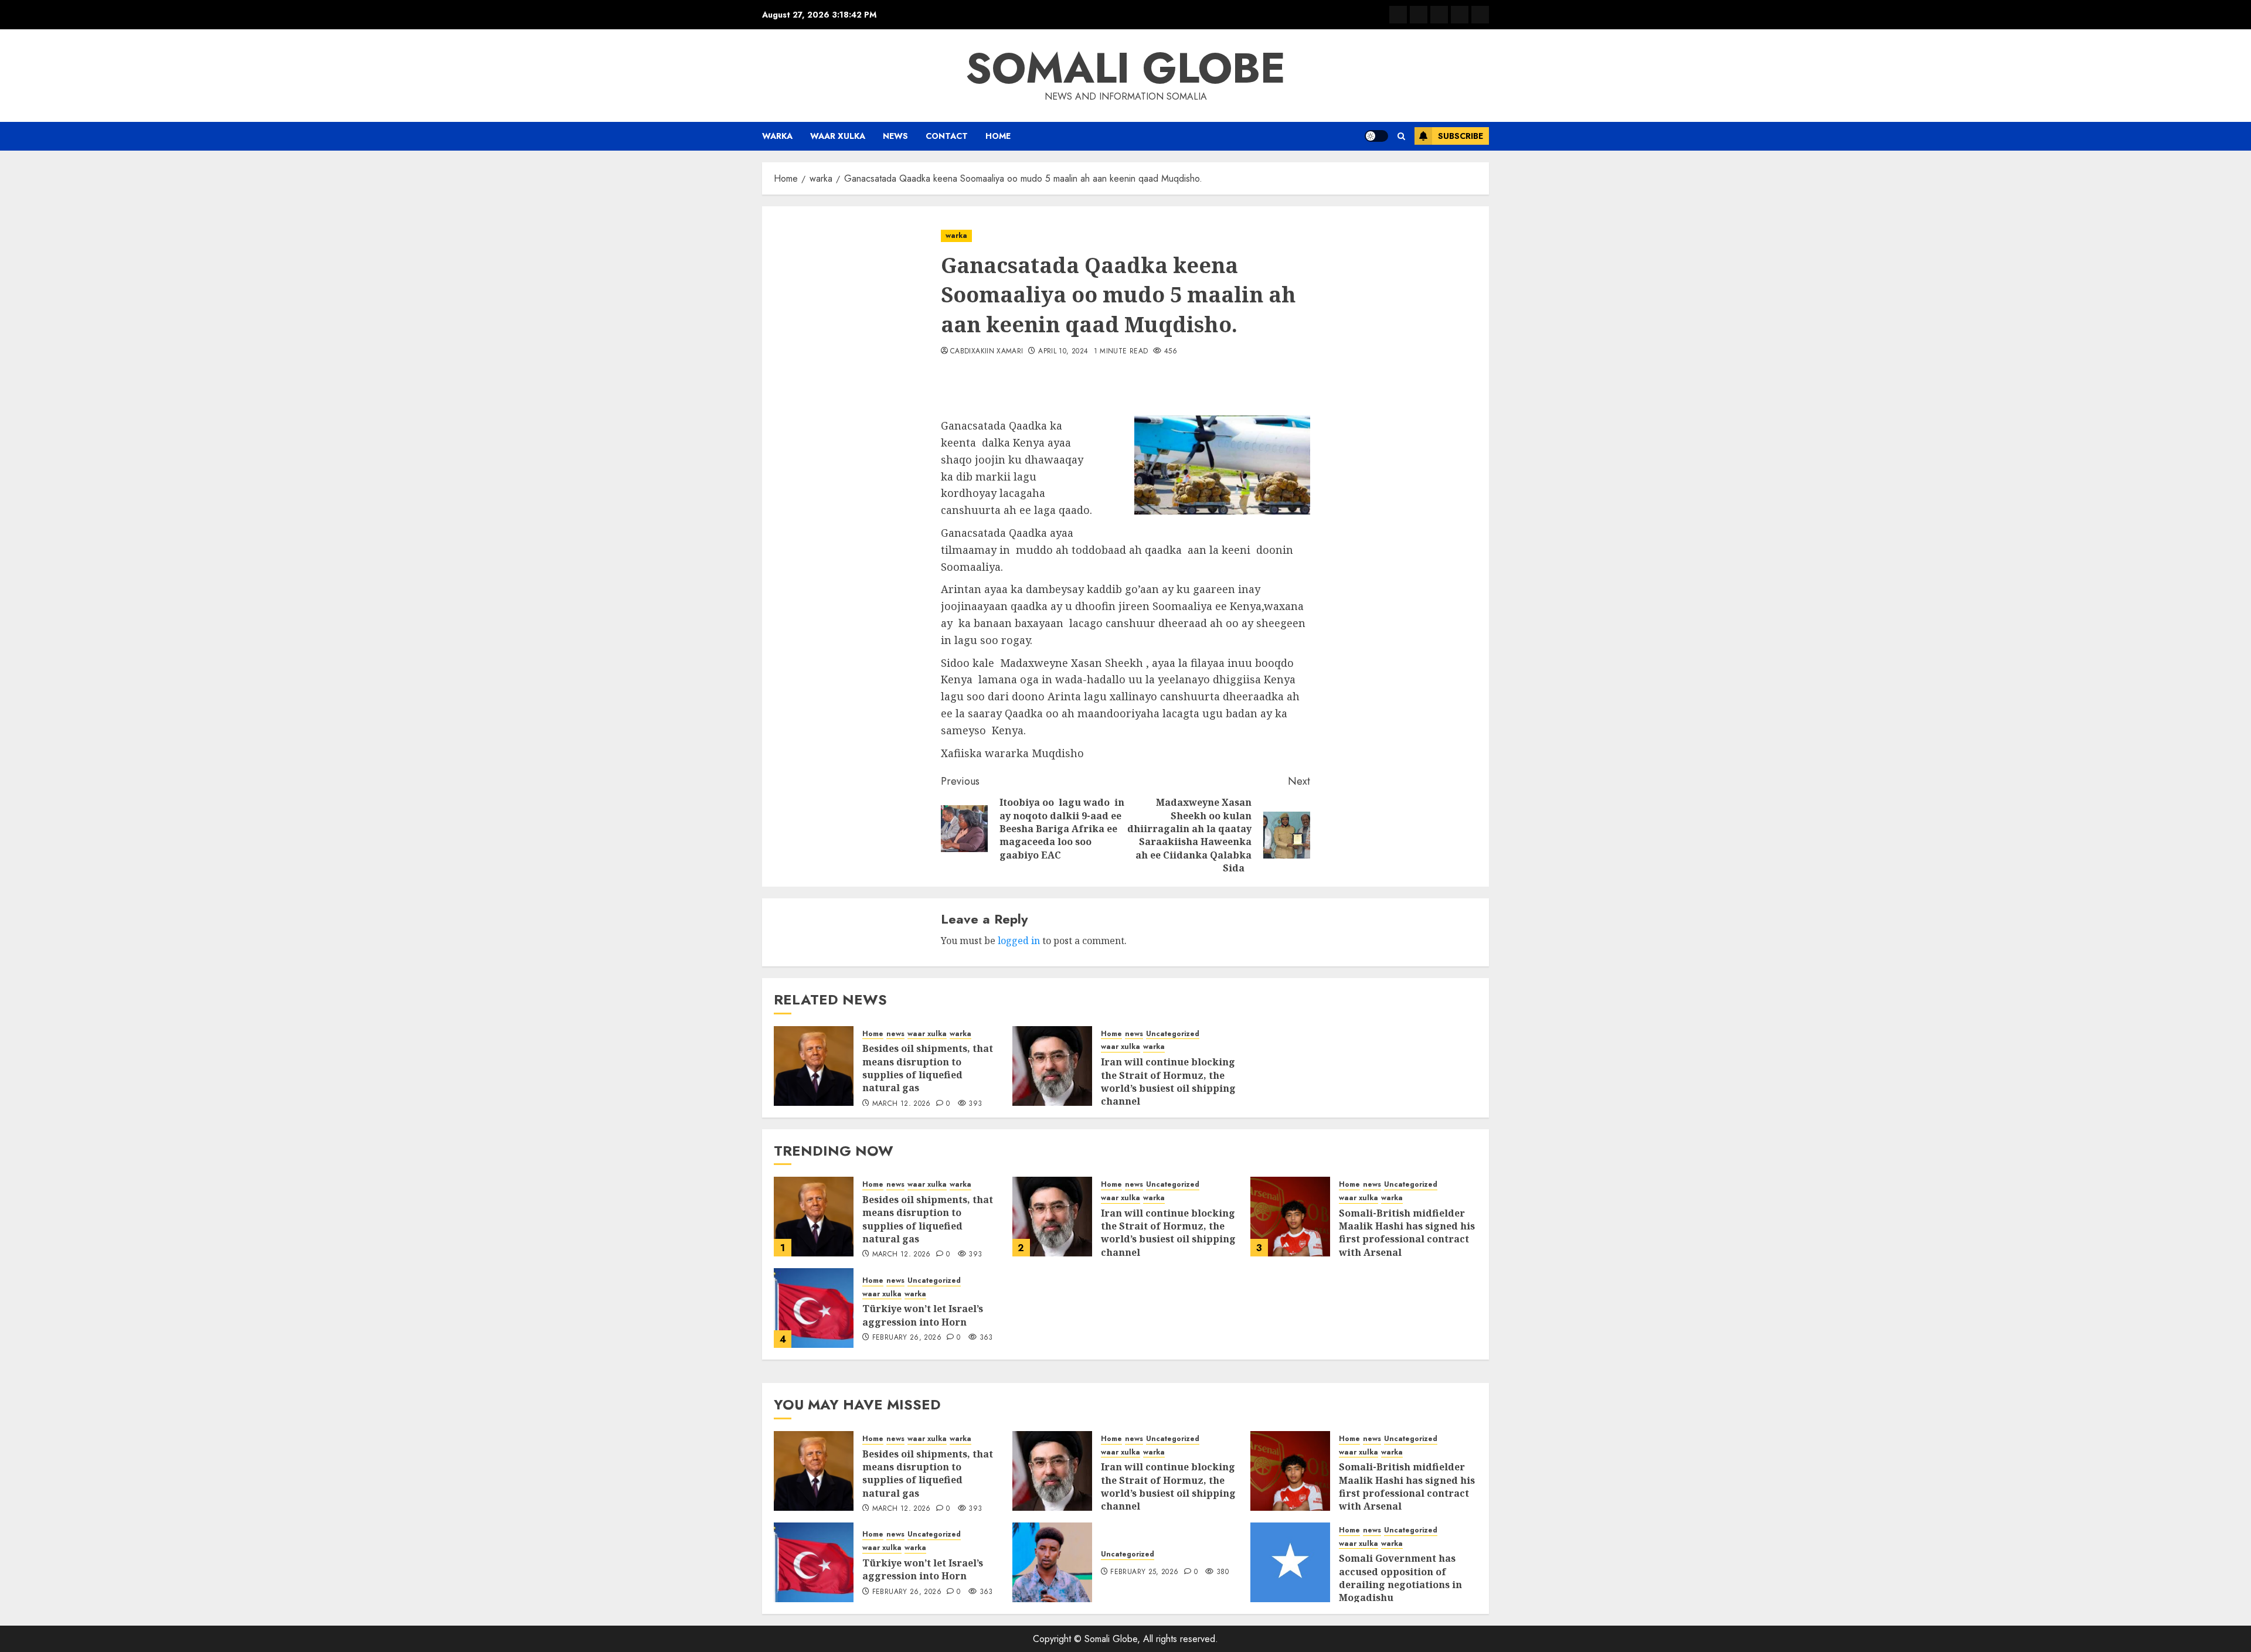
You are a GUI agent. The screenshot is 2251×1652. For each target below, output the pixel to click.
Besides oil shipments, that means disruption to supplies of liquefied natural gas (928, 1068)
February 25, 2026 (1144, 1572)
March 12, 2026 (902, 1104)
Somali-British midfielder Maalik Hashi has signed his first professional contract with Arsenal (1407, 1233)
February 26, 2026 (907, 1338)
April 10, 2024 (1063, 352)
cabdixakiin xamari (987, 352)
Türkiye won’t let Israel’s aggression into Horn (923, 1315)
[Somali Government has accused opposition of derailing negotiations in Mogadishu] (1290, 1562)
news (895, 136)
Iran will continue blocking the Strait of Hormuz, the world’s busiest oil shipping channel (1168, 1082)
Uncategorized (1173, 1034)
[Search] (1401, 136)
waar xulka (838, 136)
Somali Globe (1125, 68)
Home (998, 136)
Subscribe (1461, 136)
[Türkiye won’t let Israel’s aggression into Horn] (814, 1308)
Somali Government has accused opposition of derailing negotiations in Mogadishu (1400, 1578)
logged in (1019, 941)
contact (947, 136)
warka (777, 136)
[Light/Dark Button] (1376, 136)
